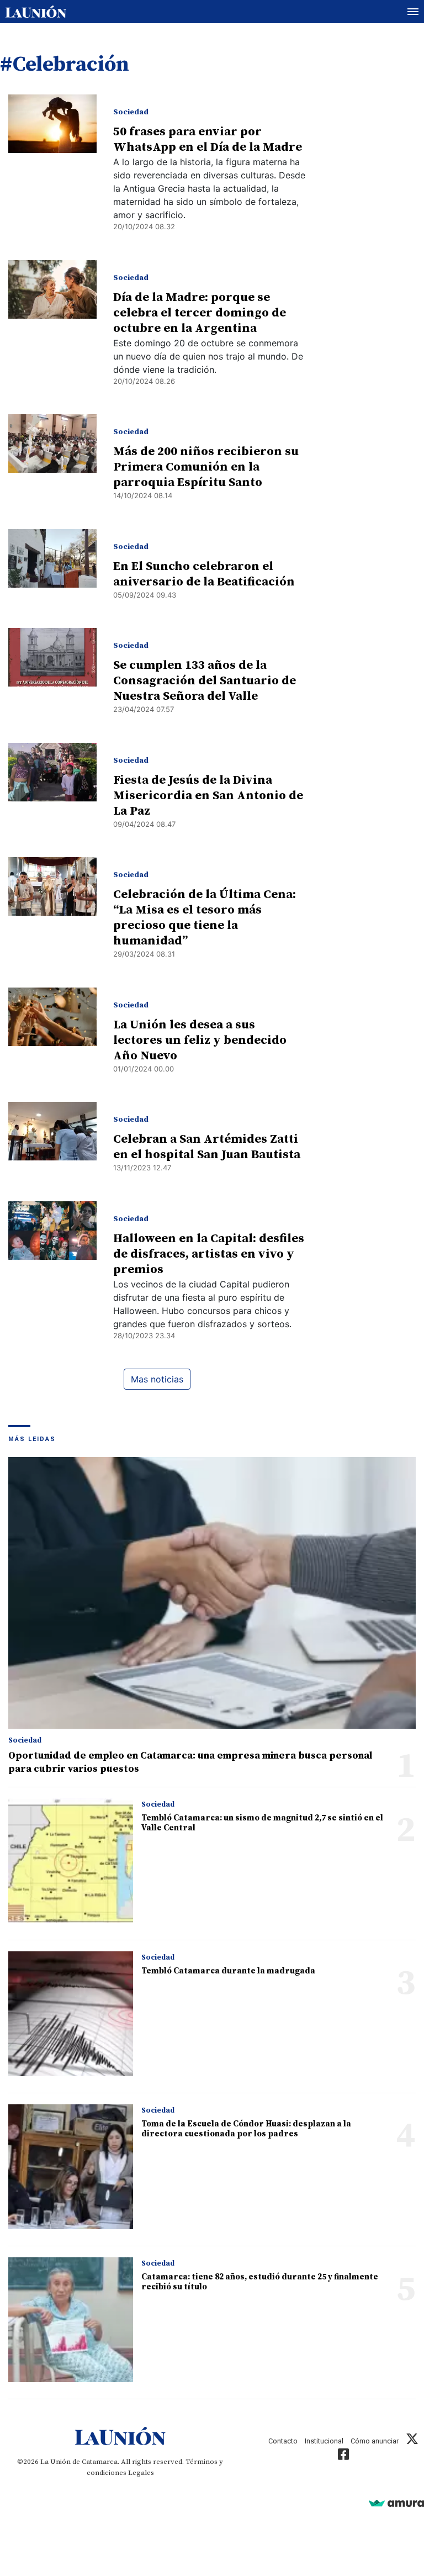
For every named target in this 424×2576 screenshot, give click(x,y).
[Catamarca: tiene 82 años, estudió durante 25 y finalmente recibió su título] (71, 2320)
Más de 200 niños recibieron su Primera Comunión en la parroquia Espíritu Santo (206, 467)
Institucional (324, 2441)
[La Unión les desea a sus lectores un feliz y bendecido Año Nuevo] (52, 1017)
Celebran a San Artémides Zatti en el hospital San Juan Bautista (207, 1147)
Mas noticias (157, 1379)
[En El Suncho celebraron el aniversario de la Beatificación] (52, 558)
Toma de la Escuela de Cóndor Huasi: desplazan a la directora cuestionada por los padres (246, 2129)
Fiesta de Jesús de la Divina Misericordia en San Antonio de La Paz (208, 796)
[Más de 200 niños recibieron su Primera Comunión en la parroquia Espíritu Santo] (52, 444)
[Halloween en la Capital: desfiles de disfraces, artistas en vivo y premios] (52, 1231)
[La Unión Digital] (36, 12)
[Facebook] (343, 2456)
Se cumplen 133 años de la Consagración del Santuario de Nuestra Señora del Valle (205, 681)
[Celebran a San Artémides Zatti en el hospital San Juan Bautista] (52, 1131)
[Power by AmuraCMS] (396, 2503)
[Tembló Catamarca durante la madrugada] (71, 2014)
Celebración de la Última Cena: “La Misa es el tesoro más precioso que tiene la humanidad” (205, 918)
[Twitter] (412, 2441)
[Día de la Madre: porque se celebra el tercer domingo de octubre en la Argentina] (52, 289)
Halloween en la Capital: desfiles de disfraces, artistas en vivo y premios (209, 1254)
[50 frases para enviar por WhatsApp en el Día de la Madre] (52, 124)
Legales (141, 2473)
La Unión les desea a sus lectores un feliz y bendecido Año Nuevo (200, 1040)
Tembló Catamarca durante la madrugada (228, 1971)
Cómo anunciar (375, 2441)
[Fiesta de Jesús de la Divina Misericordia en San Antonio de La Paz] (52, 772)
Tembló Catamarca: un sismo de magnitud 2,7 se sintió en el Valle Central (262, 1823)
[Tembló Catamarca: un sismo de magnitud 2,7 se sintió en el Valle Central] (71, 1861)
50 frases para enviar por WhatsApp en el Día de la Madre (208, 139)
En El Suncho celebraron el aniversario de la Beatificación (204, 574)
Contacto (283, 2441)
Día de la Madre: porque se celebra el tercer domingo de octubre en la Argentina (200, 313)
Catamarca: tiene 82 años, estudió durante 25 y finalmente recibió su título (260, 2282)
